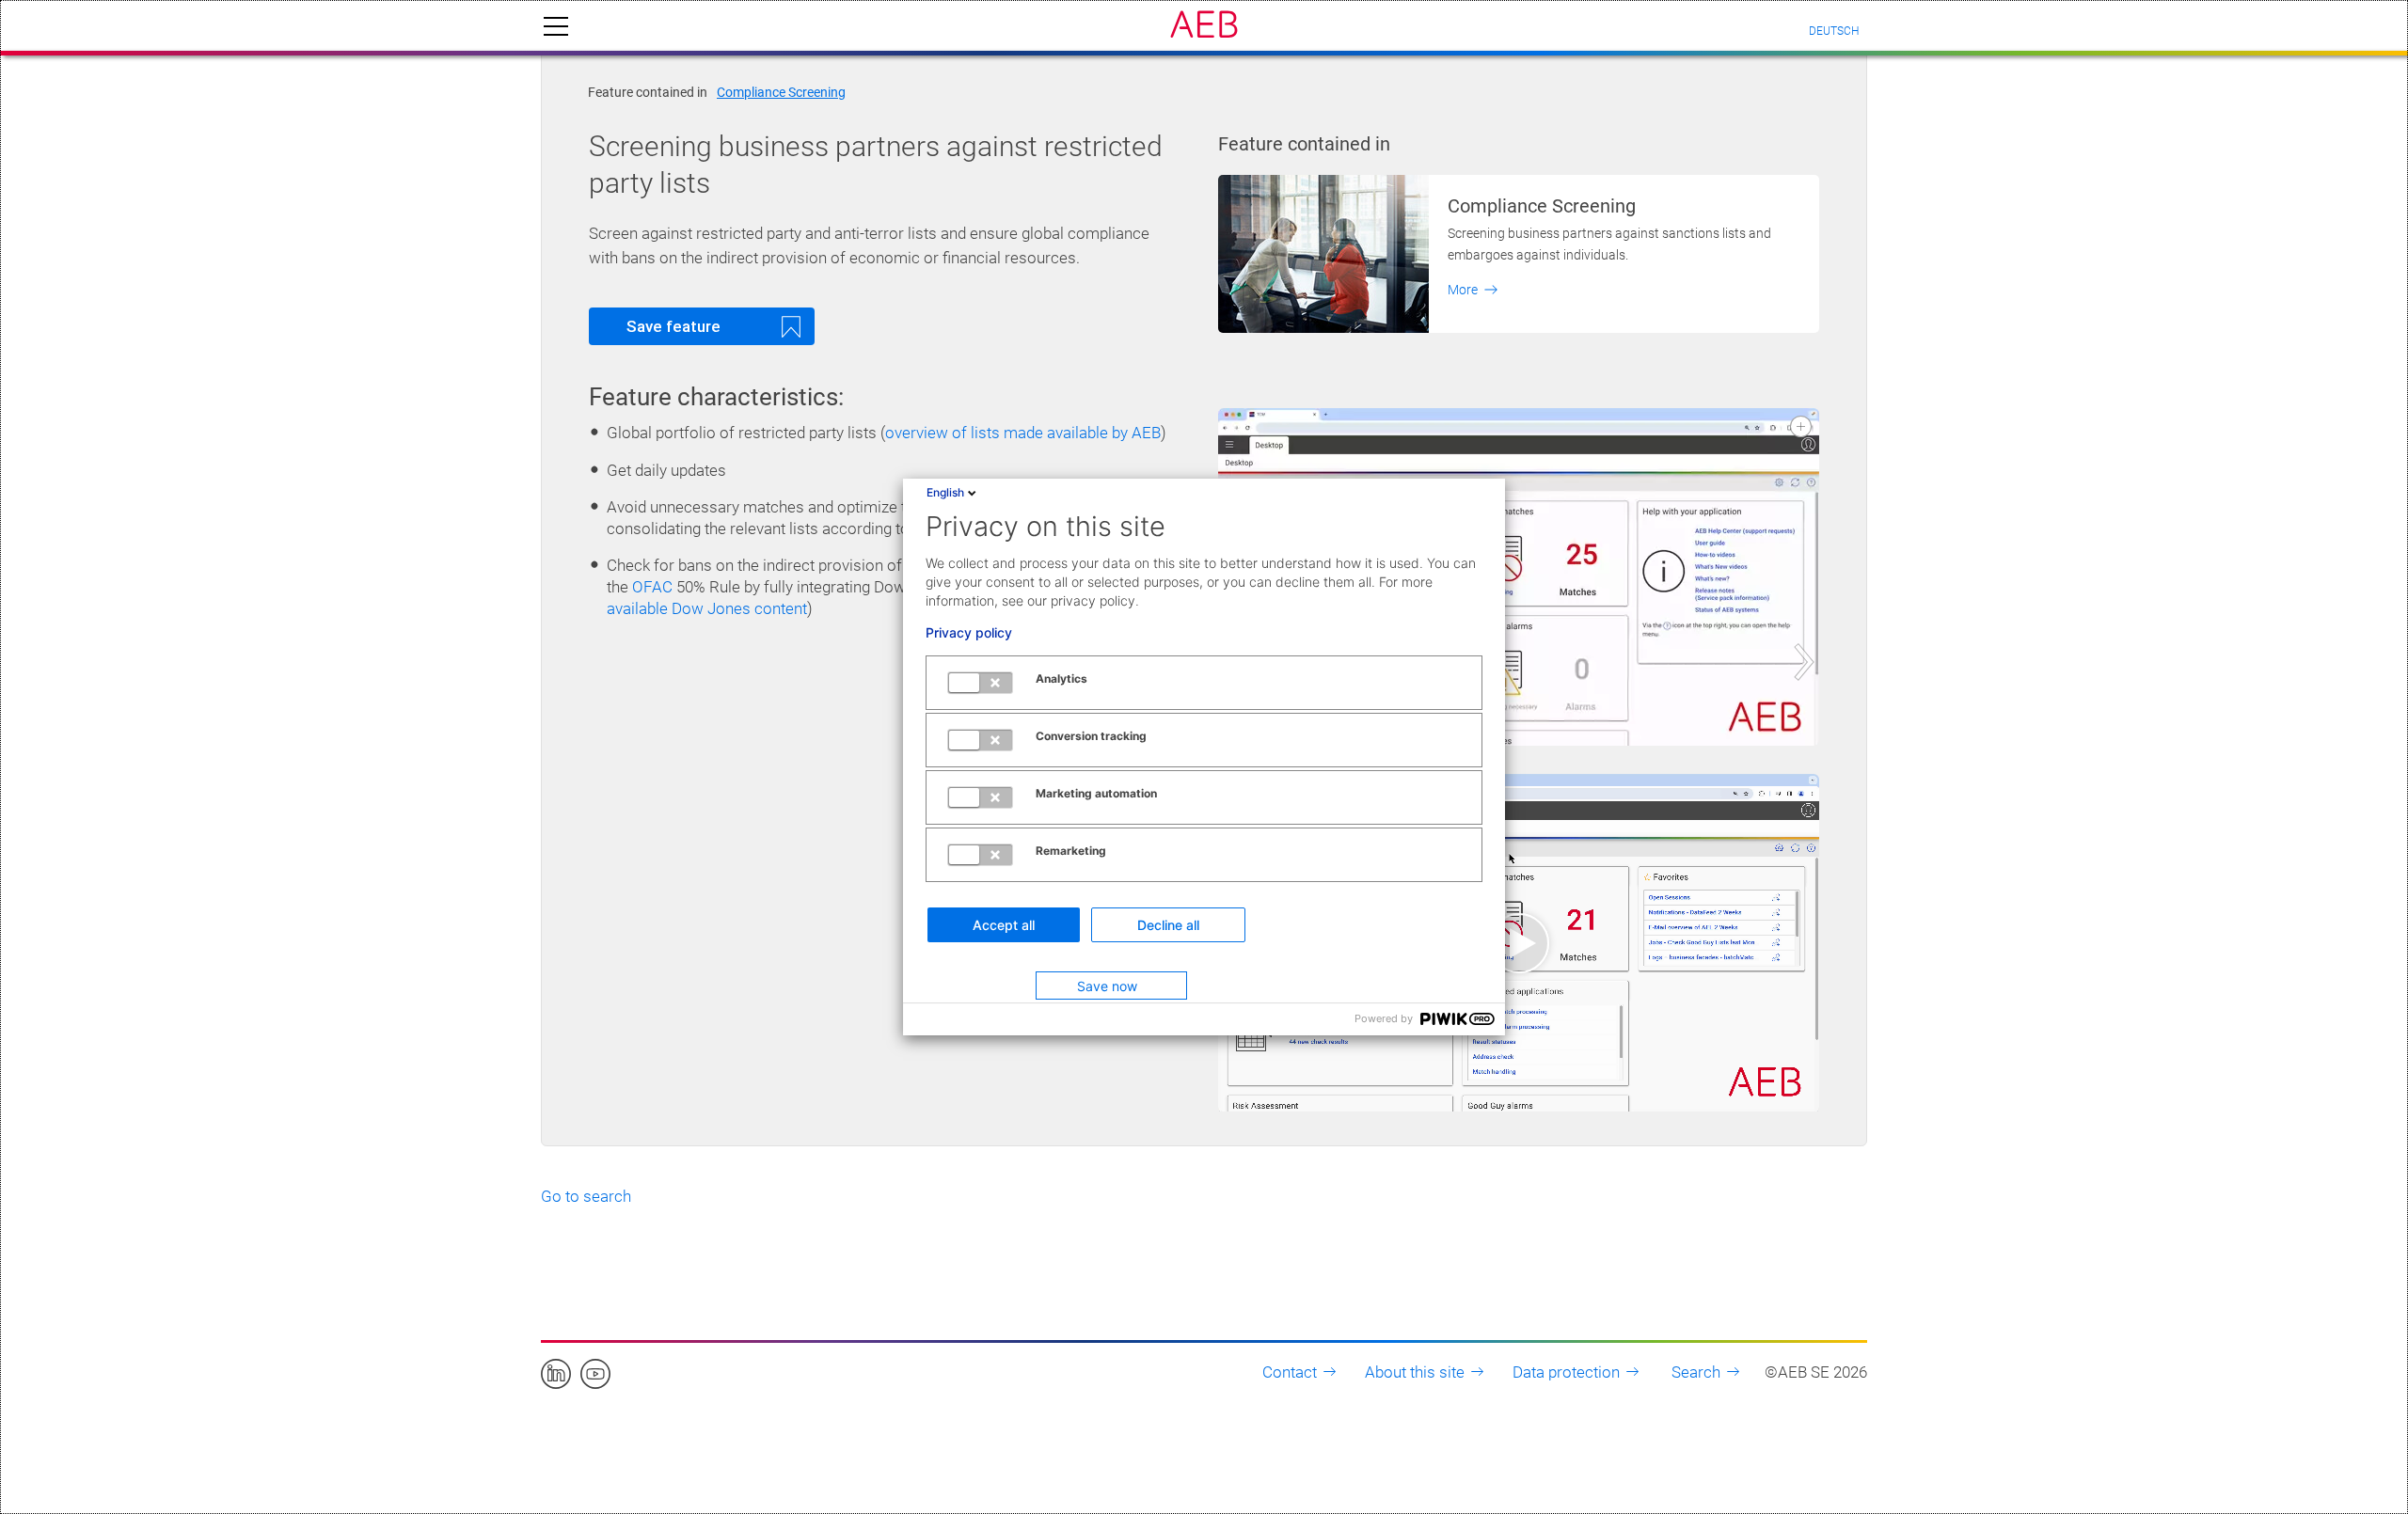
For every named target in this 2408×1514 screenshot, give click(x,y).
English (945, 492)
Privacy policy (969, 633)
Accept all (1004, 925)
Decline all (1168, 925)
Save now (1107, 986)
